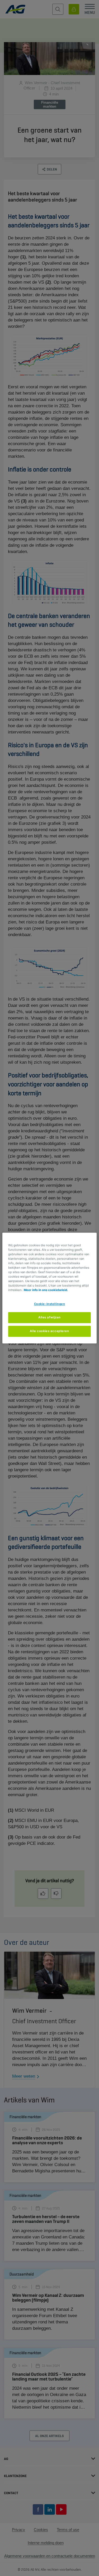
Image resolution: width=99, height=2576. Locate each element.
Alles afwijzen (49, 1317)
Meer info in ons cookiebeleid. (46, 1290)
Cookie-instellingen (50, 1304)
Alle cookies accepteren (49, 1331)
